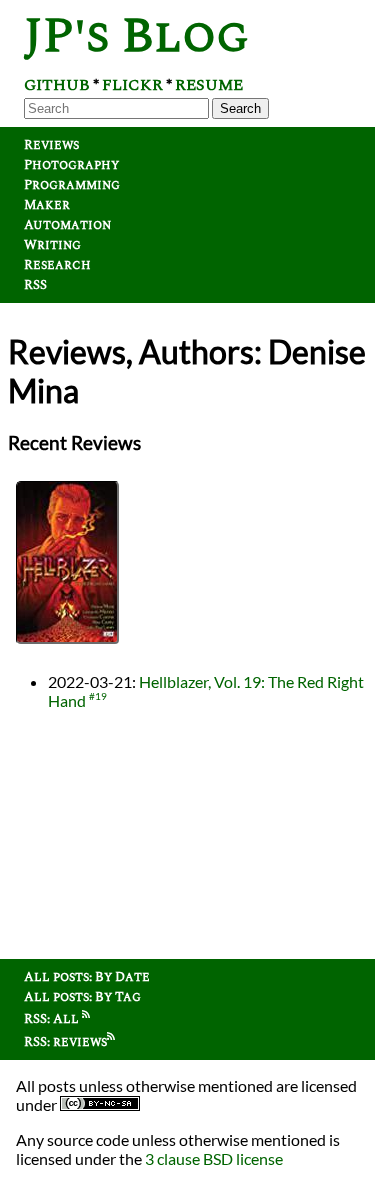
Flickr (132, 85)
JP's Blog (136, 36)
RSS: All (53, 1019)
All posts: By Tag (82, 997)
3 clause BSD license (214, 1158)
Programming (72, 185)
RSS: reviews (65, 1042)
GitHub (57, 85)
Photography (71, 165)
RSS (35, 285)
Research (57, 265)
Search (240, 108)
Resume (209, 85)
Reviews (51, 145)
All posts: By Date (87, 977)
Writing (52, 245)
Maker (47, 205)
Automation (67, 225)
